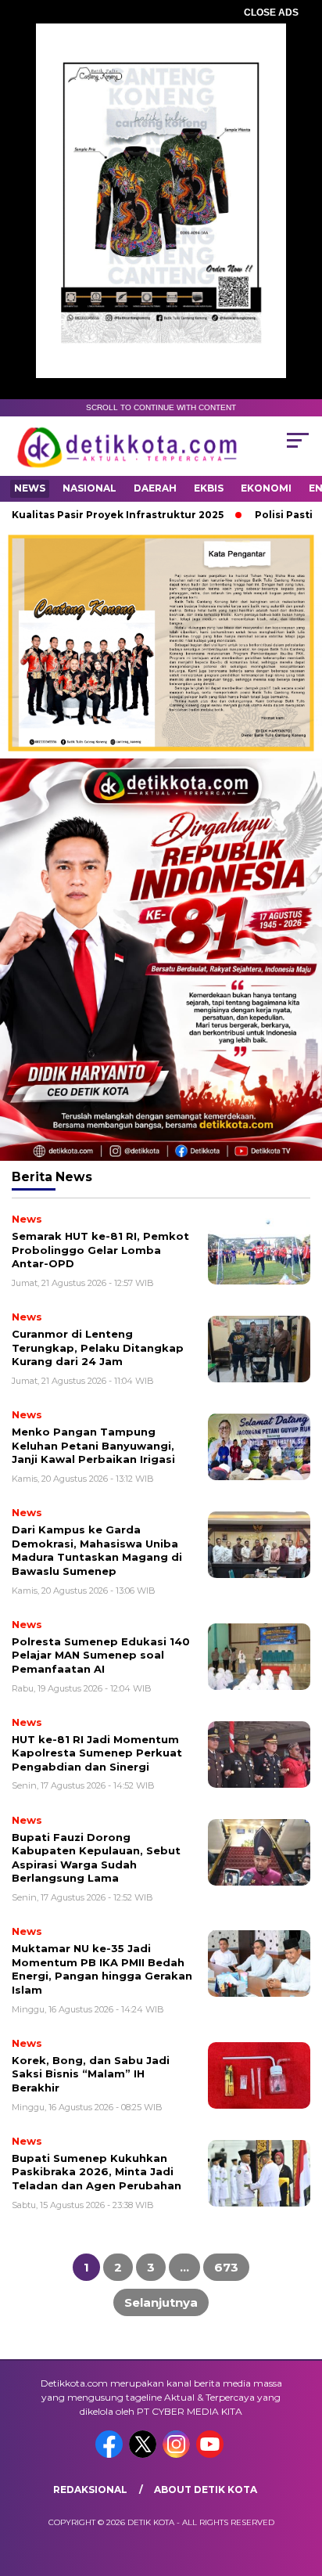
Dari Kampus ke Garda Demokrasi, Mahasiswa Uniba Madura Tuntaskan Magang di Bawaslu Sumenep (97, 1550)
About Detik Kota (206, 2490)
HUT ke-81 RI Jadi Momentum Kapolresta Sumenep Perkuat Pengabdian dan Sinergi (97, 1753)
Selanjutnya (161, 2302)
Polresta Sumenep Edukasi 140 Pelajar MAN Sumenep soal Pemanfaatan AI (101, 1655)
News (30, 488)
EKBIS (209, 488)
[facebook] (111, 2454)
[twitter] (144, 2454)
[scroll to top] (300, 2485)
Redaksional (90, 2490)
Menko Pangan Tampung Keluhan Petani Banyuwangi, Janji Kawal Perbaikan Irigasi (93, 1445)
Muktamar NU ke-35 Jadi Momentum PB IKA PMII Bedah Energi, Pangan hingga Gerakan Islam (102, 1969)
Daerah (155, 488)
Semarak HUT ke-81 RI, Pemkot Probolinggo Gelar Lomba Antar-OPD (100, 1250)
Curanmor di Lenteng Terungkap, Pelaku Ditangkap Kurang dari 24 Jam (98, 1347)
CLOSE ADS (271, 13)
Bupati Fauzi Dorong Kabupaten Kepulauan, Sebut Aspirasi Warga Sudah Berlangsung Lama (96, 1858)
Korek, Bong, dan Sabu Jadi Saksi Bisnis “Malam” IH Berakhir (91, 2074)
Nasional (89, 488)
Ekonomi (266, 488)
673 (226, 2267)
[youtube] (211, 2454)
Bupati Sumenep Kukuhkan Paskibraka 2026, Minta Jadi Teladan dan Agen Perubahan (97, 2172)
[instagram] (178, 2454)
